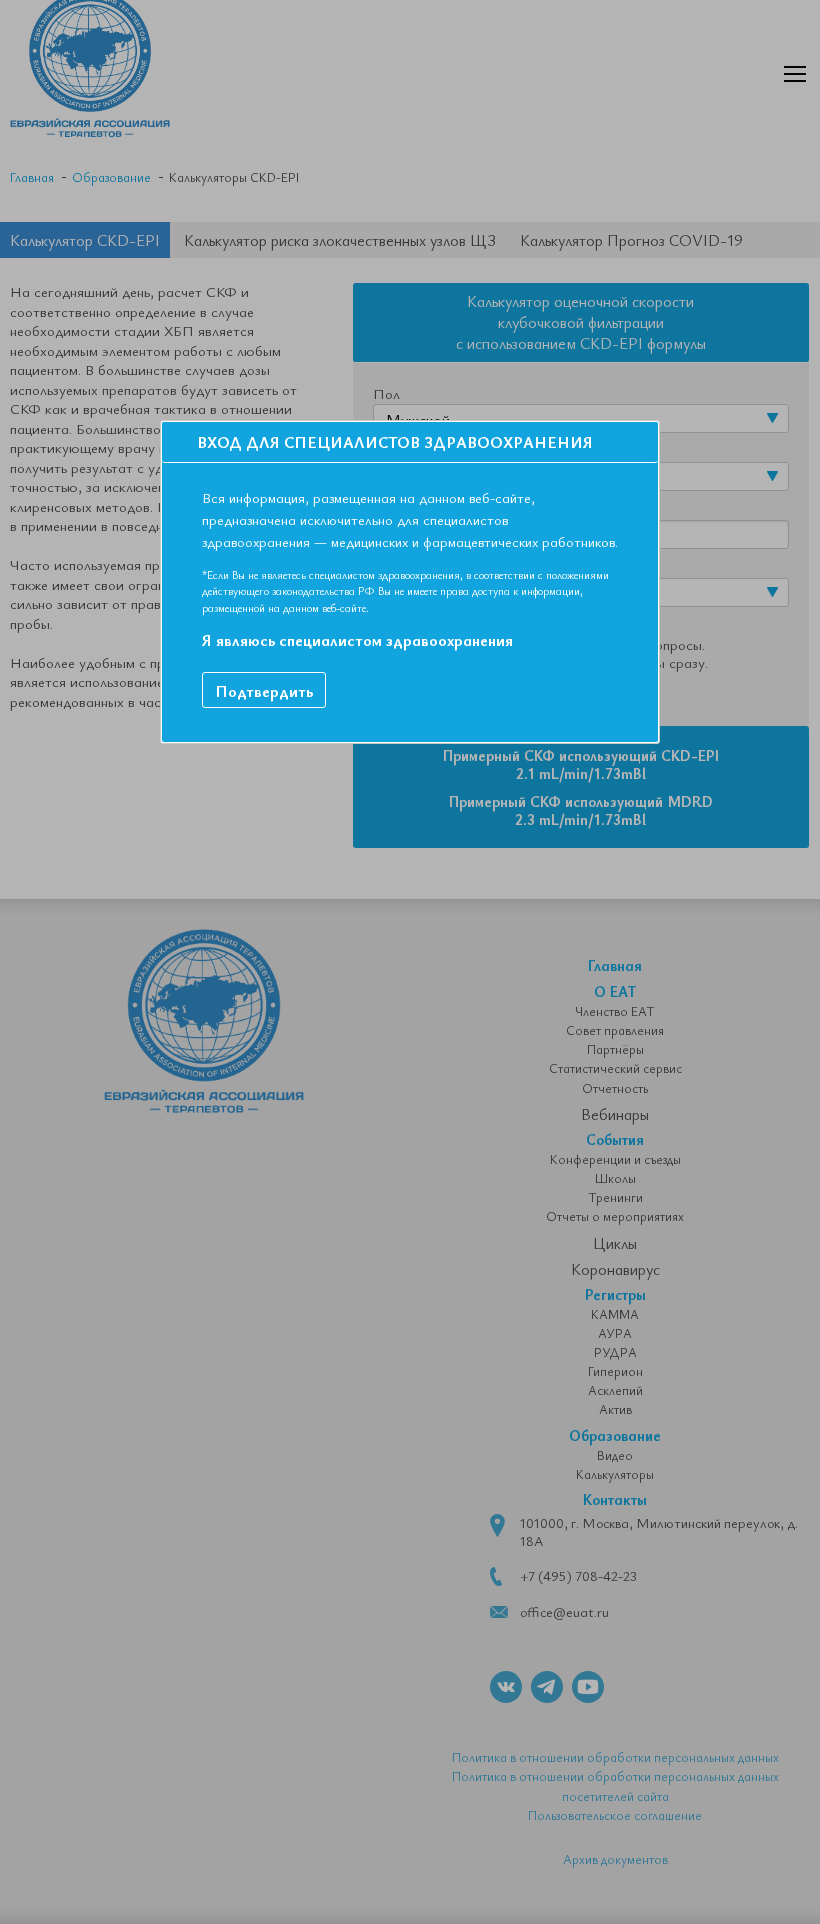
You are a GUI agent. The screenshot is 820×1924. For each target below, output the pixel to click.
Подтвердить (264, 691)
